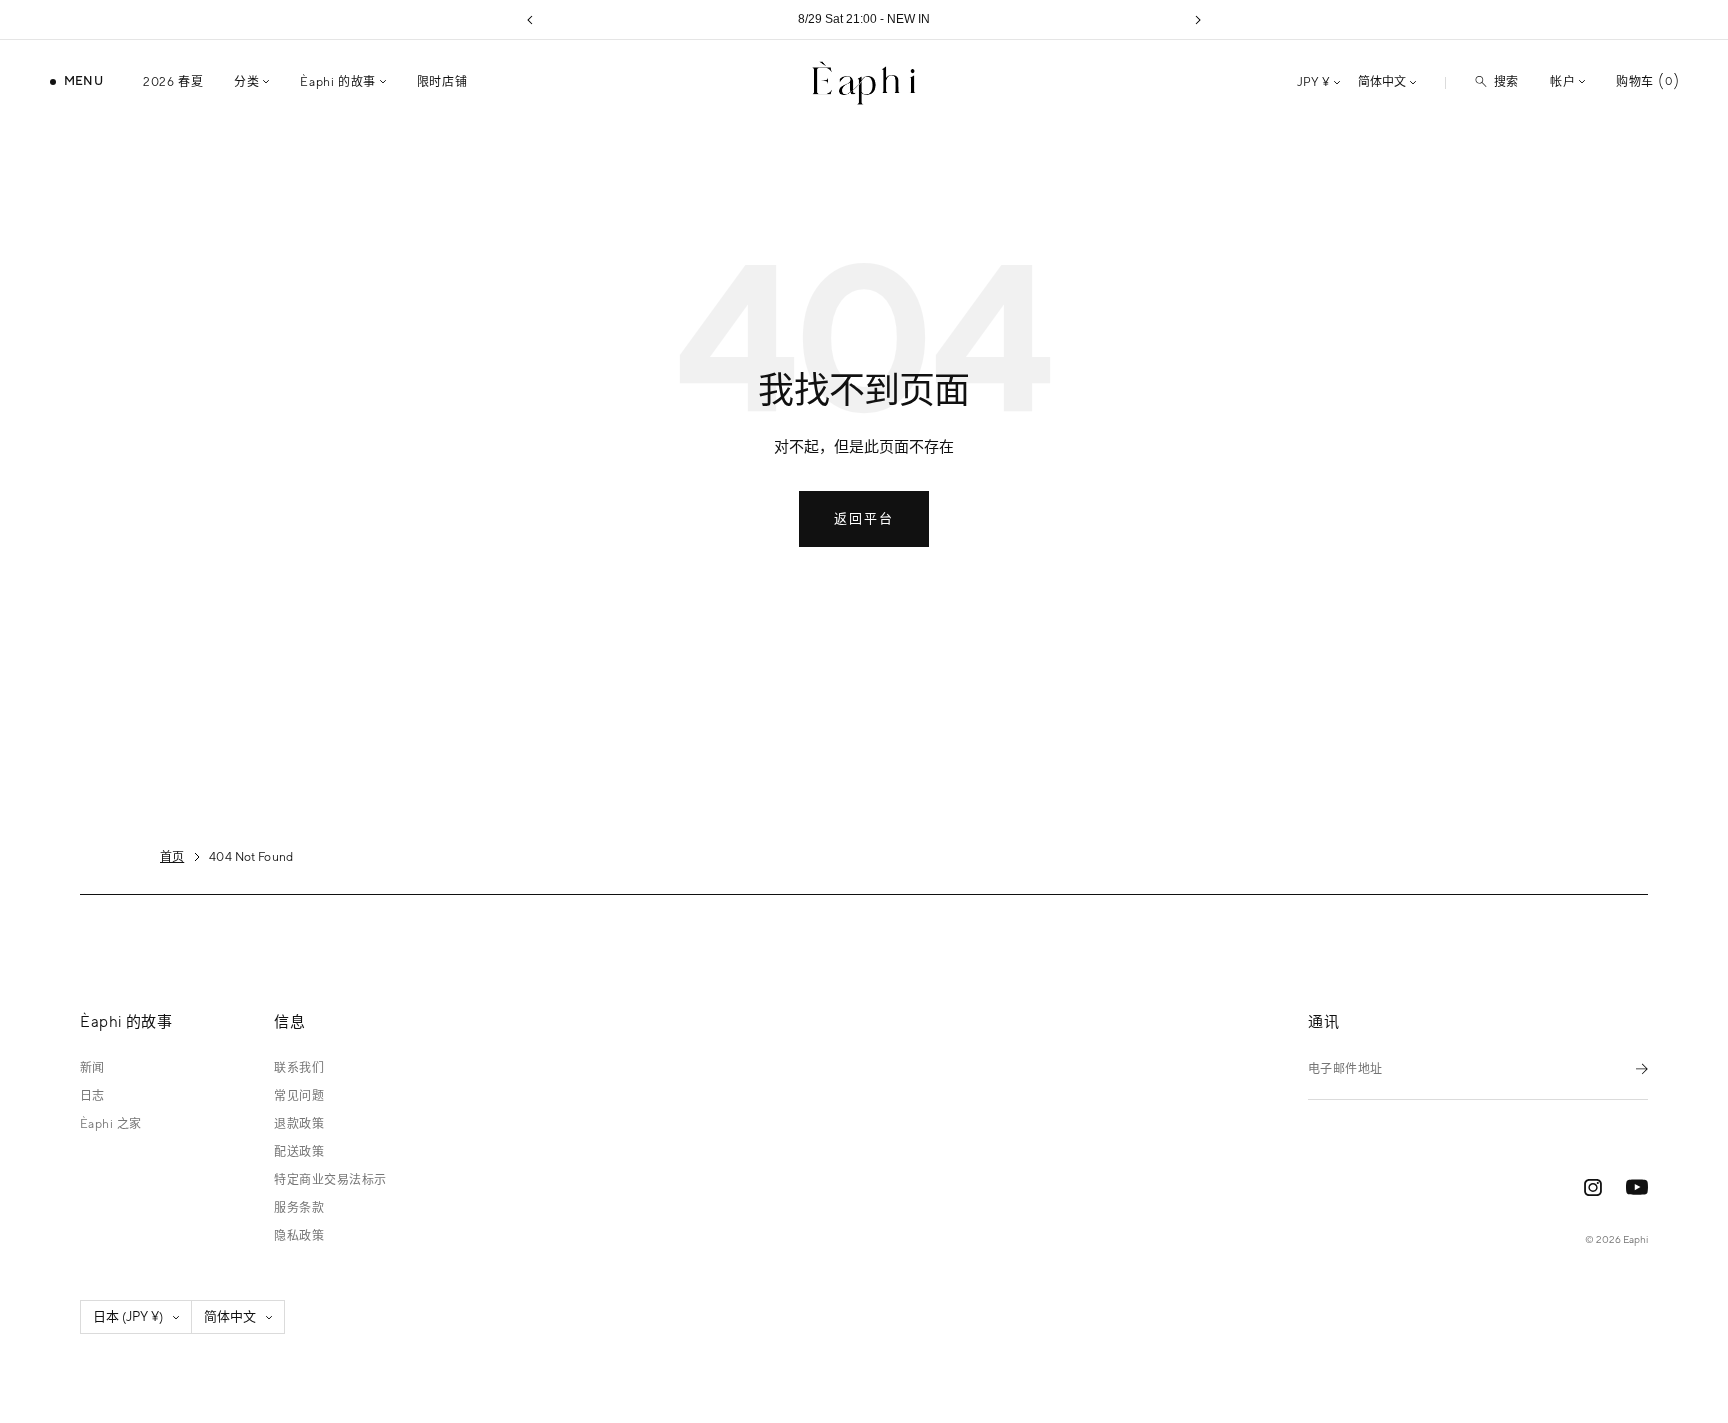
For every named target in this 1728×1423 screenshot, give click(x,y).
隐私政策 (299, 1236)
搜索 (1506, 82)
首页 (172, 857)
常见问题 (299, 1096)
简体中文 (1382, 82)
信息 (289, 1022)
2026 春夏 (173, 82)
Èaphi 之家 (111, 1124)
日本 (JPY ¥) (128, 1316)
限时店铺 (442, 82)
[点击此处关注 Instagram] (1593, 1187)
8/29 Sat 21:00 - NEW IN (864, 19)
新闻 (92, 1068)
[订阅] (1642, 1068)
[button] (530, 20)
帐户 (1562, 82)
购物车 (1644, 82)
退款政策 (299, 1124)
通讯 (1323, 1022)
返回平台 (864, 518)
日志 (92, 1096)
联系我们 (299, 1068)
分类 (246, 82)
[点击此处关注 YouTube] (1637, 1187)
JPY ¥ (1313, 82)
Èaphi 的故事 (337, 82)
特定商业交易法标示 (330, 1180)
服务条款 (299, 1208)
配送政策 (299, 1152)
